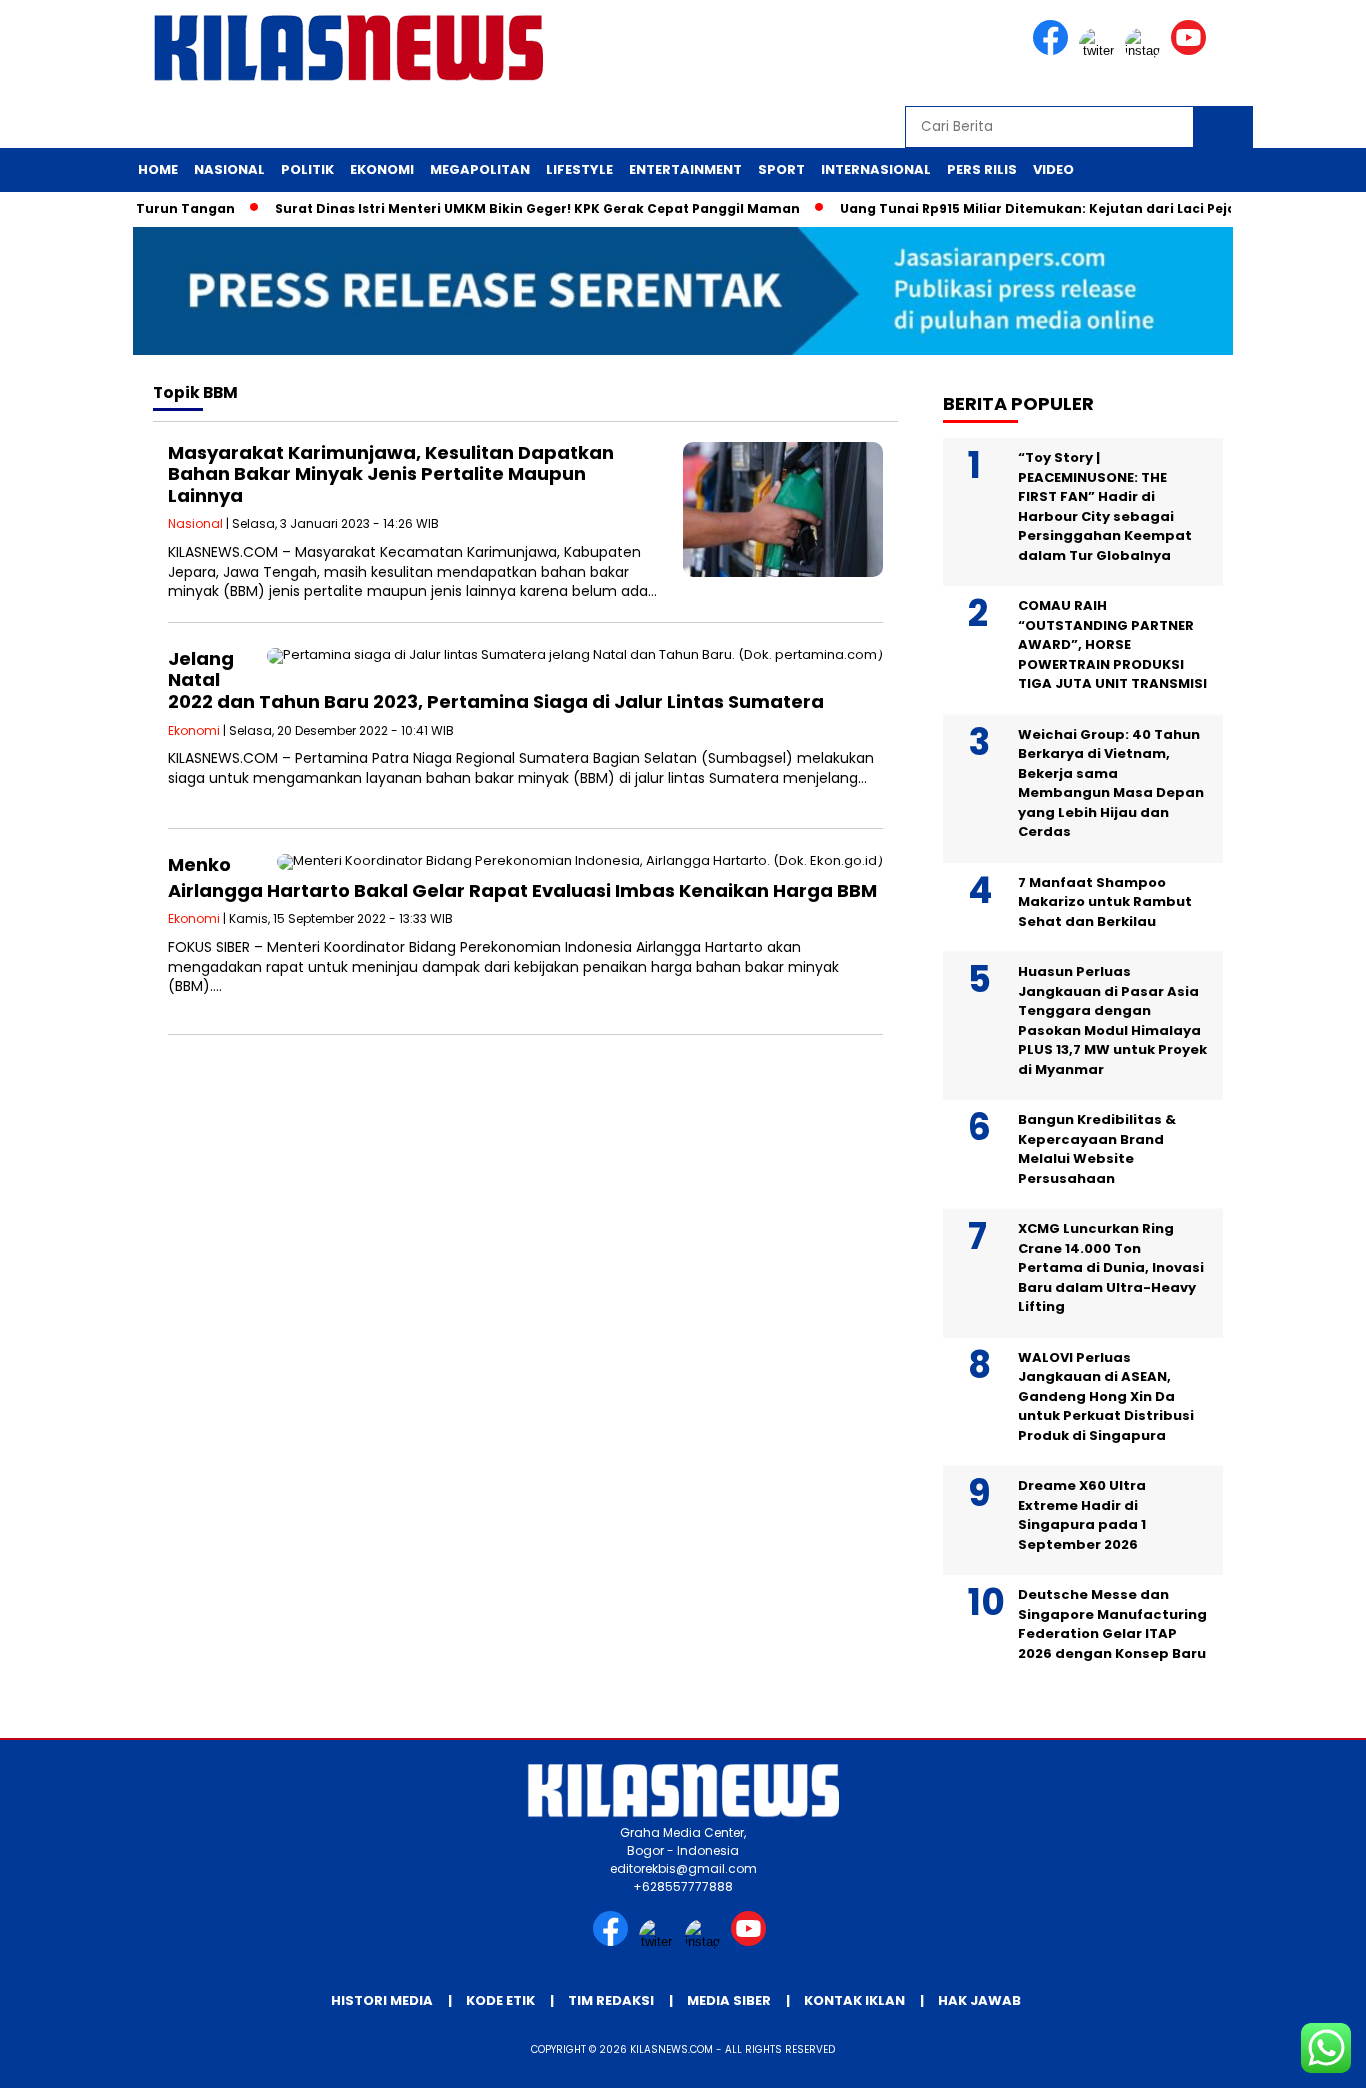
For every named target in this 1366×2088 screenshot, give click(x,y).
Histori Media (382, 2000)
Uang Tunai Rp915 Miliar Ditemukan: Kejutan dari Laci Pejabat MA (1033, 208)
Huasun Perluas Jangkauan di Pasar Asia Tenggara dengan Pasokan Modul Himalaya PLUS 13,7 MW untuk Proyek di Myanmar (1112, 1020)
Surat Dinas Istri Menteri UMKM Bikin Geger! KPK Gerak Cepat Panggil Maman (508, 208)
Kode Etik (500, 2000)
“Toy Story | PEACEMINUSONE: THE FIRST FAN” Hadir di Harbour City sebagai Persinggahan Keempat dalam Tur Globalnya (1105, 506)
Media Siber (729, 2000)
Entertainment (685, 169)
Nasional (229, 169)
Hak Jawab (979, 2000)
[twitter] (1100, 50)
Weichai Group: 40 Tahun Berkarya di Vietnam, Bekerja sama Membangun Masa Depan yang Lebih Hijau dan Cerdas (1111, 783)
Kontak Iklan (854, 2000)
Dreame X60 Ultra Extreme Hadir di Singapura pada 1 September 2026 (1082, 1515)
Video (1053, 169)
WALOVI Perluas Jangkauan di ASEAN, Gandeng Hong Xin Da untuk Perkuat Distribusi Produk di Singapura (1106, 1396)
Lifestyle (579, 169)
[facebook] (1054, 50)
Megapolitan (480, 169)
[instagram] (1146, 50)
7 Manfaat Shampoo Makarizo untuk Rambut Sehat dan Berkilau (1105, 902)
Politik (307, 169)
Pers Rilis (982, 169)
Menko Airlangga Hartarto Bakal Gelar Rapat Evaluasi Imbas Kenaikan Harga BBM (522, 877)
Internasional (876, 169)
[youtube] (1192, 50)
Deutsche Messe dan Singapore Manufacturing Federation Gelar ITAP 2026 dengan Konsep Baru (1112, 1624)
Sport (781, 169)
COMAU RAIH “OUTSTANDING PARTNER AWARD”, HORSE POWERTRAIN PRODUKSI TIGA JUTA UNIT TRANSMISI (1112, 644)
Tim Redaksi (611, 2000)
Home (158, 169)
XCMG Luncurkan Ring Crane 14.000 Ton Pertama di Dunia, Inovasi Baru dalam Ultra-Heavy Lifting (1111, 1267)
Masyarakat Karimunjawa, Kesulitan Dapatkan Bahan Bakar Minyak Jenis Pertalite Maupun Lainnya (391, 474)
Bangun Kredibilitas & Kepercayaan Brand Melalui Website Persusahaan (1097, 1149)
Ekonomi (382, 169)
